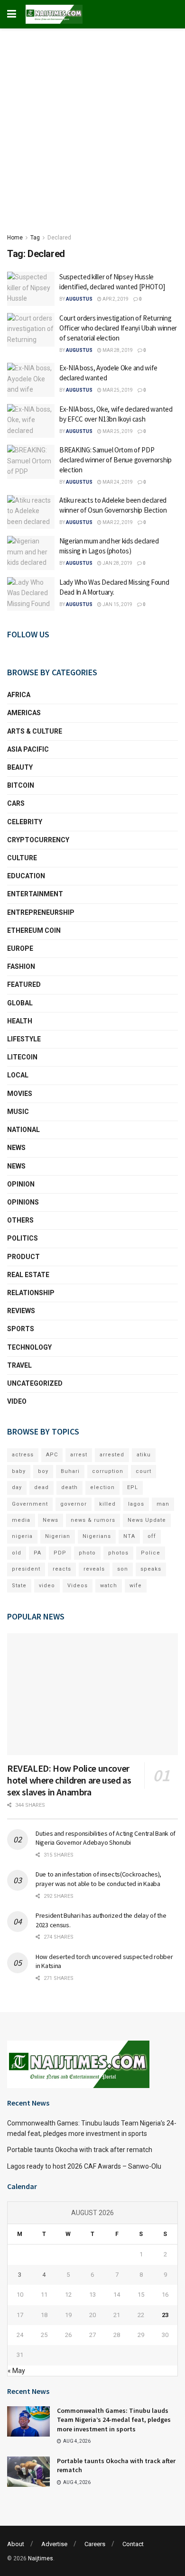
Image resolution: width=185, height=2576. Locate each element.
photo (87, 1553)
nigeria (22, 1536)
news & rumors (93, 1520)
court (143, 1471)
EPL (133, 1487)
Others (20, 1220)
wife (136, 1586)
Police (151, 1553)
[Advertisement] (92, 126)
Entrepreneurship (41, 912)
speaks (151, 1569)
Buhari (70, 1471)
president (26, 1569)
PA (37, 1553)
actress (23, 1455)
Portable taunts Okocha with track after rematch (80, 2150)
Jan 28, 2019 (117, 563)
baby (19, 1471)
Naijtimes (41, 2558)
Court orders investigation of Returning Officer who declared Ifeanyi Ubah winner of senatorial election (118, 328)
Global (20, 1003)
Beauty (20, 767)
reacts (62, 1569)
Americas (24, 713)
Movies (20, 1094)
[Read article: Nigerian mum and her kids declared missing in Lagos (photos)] (31, 553)
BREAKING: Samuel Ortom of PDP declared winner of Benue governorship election (116, 460)
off (152, 1536)
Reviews (21, 1311)
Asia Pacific (28, 749)
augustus (79, 299)
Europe (20, 948)
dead (42, 1487)
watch (109, 1586)
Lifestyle (24, 1039)
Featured (24, 984)
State (19, 1586)
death (69, 1487)
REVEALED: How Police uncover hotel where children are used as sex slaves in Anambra (69, 1780)
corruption (108, 1471)
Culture (22, 858)
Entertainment (35, 894)
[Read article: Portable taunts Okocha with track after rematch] (28, 2472)
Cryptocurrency (38, 840)
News (16, 1148)
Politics (23, 1238)
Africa (19, 695)
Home (15, 238)
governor (74, 1504)
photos (118, 1553)
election (102, 1487)
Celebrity (25, 822)
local (18, 1075)
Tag (35, 238)
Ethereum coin (34, 930)
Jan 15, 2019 (117, 604)
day (17, 1487)
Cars (16, 803)
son (123, 1569)
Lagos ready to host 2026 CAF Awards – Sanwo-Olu (84, 2166)
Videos (78, 1586)
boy (43, 1471)
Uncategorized (35, 1383)
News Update (147, 1520)
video (47, 1586)
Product (23, 1257)
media (21, 1520)
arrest (79, 1455)
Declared (59, 238)
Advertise (54, 2544)
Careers (95, 2544)
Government (30, 1504)
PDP (60, 1553)
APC (52, 1455)
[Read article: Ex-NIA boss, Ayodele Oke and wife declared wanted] (31, 380)
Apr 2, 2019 (115, 299)
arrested (112, 1455)
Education (26, 876)
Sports (21, 1329)
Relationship (31, 1293)
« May (16, 2371)
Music (18, 1112)
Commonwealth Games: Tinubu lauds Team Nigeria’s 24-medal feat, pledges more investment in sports (114, 2420)
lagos (136, 1504)
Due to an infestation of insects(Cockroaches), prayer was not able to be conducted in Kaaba (98, 1879)
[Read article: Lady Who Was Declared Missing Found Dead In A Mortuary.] (31, 594)
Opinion (21, 1184)
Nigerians (97, 1536)
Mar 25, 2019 (117, 390)
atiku (144, 1455)
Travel (19, 1365)
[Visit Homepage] (54, 14)
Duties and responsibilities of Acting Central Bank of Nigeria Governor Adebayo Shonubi (106, 1838)
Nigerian (58, 1536)
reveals (94, 1569)
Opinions (23, 1202)
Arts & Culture (35, 731)
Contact (133, 2544)
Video (17, 1401)
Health (20, 1021)
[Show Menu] (12, 14)
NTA (129, 1536)
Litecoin (22, 1057)
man (163, 1504)
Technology (29, 1347)
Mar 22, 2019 (117, 522)
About (16, 2544)
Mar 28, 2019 (117, 350)
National (23, 1130)
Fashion (21, 966)
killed (107, 1504)
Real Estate (28, 1275)
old (17, 1553)
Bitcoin (21, 785)
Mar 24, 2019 (117, 482)
